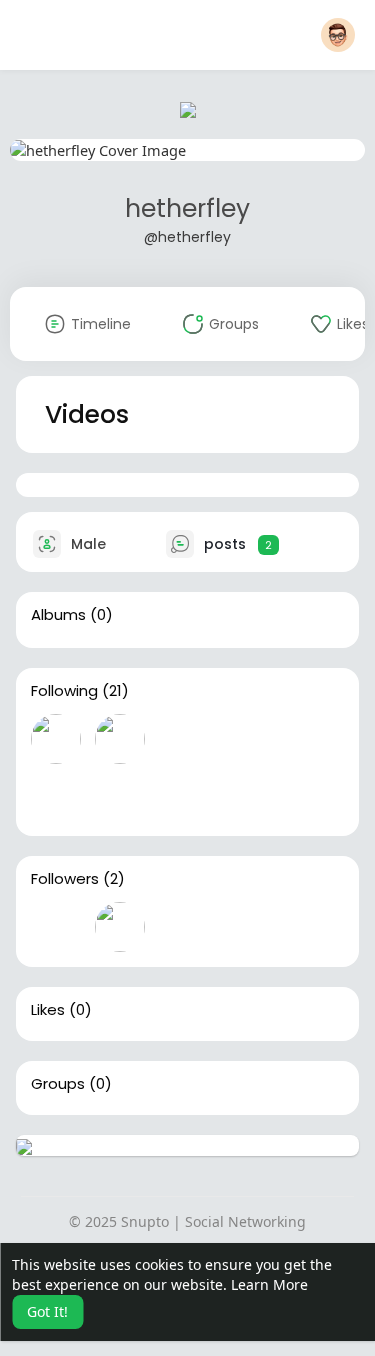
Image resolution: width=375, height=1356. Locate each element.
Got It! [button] (47, 1311)
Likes (48, 1010)
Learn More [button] (269, 1284)
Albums (58, 615)
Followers (65, 879)
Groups (58, 1084)
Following (64, 691)
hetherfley (187, 208)
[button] (338, 35)
